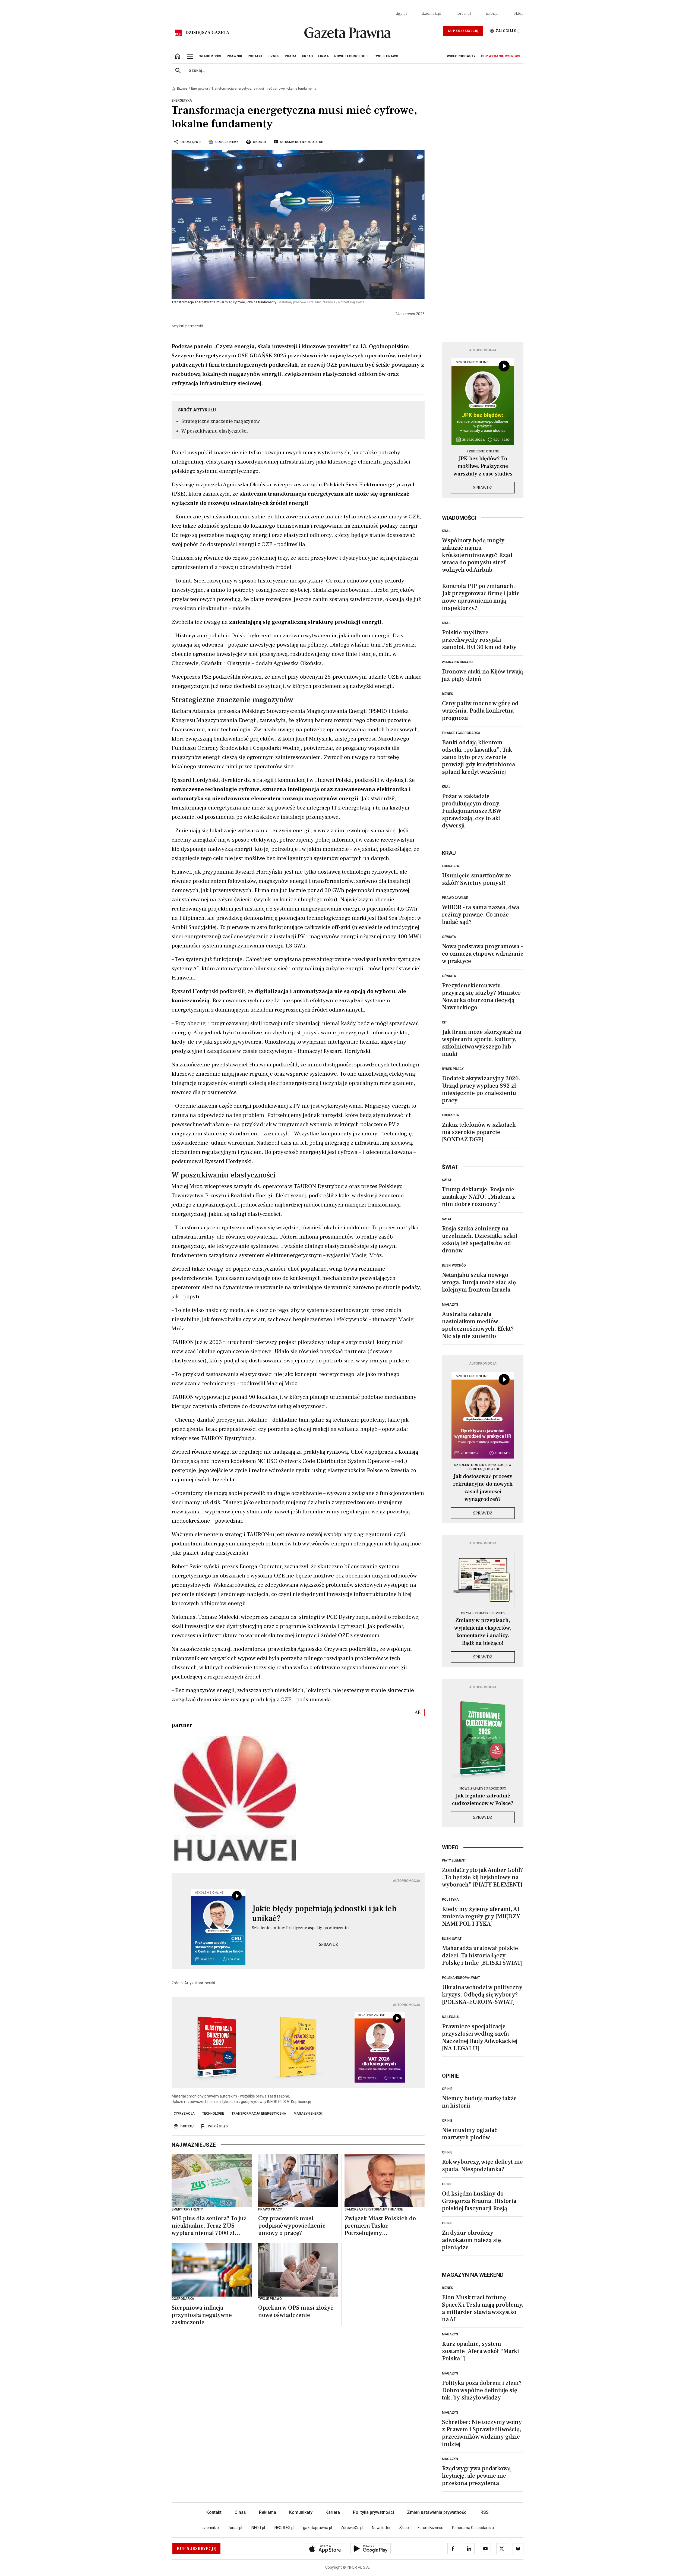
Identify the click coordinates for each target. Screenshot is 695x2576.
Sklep (519, 14)
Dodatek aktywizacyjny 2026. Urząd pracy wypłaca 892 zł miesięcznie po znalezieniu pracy (481, 1089)
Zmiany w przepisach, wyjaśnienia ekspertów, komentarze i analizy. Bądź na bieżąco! (483, 1632)
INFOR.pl (258, 2528)
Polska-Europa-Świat (461, 1978)
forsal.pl (464, 14)
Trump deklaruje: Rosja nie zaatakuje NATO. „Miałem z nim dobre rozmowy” (478, 1197)
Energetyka (200, 89)
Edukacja (451, 866)
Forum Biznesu (430, 2528)
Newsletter (381, 2528)
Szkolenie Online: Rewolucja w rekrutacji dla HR (483, 1467)
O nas (240, 2512)
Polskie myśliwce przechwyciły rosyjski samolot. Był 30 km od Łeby (479, 640)
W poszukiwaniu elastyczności (215, 431)
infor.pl (492, 14)
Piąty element (454, 1860)
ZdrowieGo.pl (352, 2528)
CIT (444, 1022)
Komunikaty (301, 2512)
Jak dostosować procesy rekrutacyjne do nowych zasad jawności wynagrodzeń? (483, 1488)
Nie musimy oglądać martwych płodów (470, 2134)
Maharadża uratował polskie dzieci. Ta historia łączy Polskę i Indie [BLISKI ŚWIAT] (482, 1955)
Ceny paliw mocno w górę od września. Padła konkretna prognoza (480, 711)
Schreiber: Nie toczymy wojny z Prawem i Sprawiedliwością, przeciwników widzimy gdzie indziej (482, 2433)
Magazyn (450, 1305)
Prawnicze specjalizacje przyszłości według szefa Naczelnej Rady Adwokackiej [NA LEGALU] (480, 2037)
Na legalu (451, 2017)
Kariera (333, 2512)
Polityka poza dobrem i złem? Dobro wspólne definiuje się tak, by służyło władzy (482, 2390)
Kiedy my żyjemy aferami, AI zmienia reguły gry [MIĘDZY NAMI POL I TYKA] (481, 1916)
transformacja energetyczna (259, 2114)
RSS (485, 2512)
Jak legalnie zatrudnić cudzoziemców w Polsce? (483, 1800)
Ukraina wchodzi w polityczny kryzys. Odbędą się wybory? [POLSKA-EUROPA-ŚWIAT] (482, 1995)
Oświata (449, 937)
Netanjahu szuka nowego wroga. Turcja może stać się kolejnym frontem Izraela (479, 1282)
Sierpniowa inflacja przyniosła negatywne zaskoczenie (202, 2315)
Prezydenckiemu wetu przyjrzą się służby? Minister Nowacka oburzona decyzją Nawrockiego (481, 996)
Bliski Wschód (454, 1265)
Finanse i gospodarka (461, 733)
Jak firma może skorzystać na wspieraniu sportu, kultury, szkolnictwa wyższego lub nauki (482, 1043)
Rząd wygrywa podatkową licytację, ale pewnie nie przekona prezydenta (476, 2476)
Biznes (182, 89)
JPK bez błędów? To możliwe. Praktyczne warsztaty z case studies (483, 466)
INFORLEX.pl (284, 2528)
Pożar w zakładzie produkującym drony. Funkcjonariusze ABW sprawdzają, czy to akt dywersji (472, 811)
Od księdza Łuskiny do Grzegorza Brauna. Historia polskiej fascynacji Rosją (479, 2201)
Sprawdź (328, 1944)
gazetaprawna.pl (318, 2528)
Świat (447, 1180)
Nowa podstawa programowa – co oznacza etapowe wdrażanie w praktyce (483, 954)
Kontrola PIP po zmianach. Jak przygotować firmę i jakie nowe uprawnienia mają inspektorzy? (481, 597)
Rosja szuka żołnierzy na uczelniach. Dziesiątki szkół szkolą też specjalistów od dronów (480, 1240)
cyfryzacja (184, 2114)
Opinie (447, 2089)
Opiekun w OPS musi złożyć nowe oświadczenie (296, 2312)
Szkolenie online (483, 451)
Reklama (268, 2512)
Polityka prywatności (373, 2512)
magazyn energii (308, 2114)
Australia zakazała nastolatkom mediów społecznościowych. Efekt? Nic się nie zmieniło (478, 1325)
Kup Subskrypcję (463, 31)
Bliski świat (452, 1939)
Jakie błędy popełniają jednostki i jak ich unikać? (324, 1914)
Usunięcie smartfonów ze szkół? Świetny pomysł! (476, 879)
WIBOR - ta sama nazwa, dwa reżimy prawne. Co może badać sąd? (481, 915)
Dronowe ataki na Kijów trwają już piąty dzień (482, 675)
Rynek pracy (453, 1069)
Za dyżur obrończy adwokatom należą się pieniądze (471, 2240)
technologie (213, 2114)
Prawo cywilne (455, 898)
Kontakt (214, 2512)
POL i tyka (450, 1900)
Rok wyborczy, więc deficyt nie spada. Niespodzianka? (482, 2166)
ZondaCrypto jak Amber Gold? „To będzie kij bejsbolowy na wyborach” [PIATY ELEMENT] (482, 1877)
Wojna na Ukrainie (458, 662)
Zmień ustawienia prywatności (437, 2512)
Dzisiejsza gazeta (207, 33)
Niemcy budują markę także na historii (479, 2102)
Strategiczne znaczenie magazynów (221, 421)
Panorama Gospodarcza (473, 2528)
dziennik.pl (432, 14)
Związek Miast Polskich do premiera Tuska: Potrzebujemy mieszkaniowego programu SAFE (381, 2226)
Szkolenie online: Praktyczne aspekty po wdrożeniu (300, 1928)
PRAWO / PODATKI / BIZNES (483, 1613)
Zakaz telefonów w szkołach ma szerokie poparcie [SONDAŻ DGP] (479, 1132)
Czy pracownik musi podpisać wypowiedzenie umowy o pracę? (292, 2226)
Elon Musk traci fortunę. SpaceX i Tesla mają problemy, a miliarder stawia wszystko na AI (483, 2308)
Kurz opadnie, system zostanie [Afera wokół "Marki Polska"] (481, 2351)
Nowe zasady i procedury (483, 1789)
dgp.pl (401, 14)
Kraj (446, 531)
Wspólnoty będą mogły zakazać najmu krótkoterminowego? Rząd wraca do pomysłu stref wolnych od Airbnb (477, 555)
